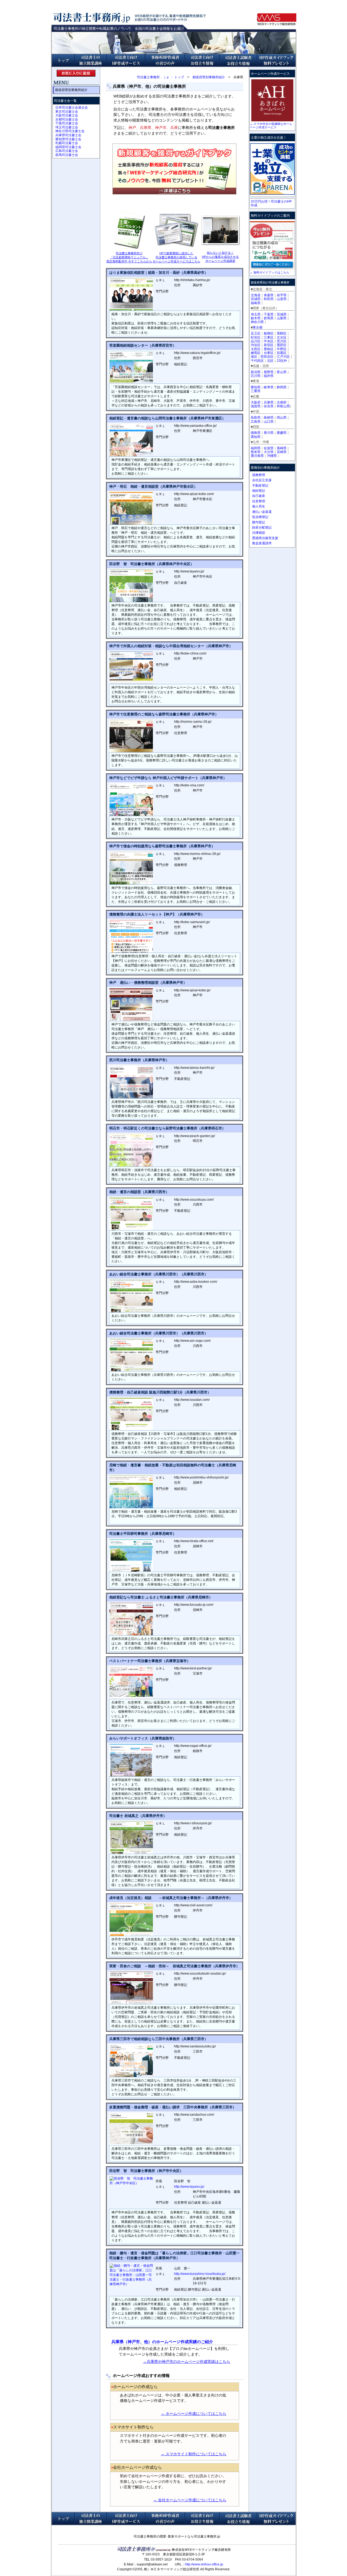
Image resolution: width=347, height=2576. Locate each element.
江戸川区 (283, 357)
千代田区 (257, 361)
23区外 (282, 361)
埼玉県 (256, 314)
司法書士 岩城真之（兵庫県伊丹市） (138, 1816)
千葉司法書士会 (67, 123)
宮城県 (256, 299)
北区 (270, 361)
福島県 (256, 303)
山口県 (269, 422)
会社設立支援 (262, 480)
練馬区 (256, 353)
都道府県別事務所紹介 (209, 77)
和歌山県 (283, 406)
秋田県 (269, 299)
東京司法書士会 (67, 112)
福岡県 (256, 448)
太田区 (256, 349)
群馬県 (269, 318)
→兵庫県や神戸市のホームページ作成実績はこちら (187, 2362)
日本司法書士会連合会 (72, 108)
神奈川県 (257, 322)
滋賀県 (256, 406)
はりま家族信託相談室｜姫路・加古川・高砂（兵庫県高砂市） (159, 273)
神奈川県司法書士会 (70, 131)
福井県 (269, 376)
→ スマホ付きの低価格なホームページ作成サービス (271, 126)
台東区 (269, 353)
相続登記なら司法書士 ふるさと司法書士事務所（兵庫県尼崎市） (161, 1597)
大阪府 (256, 402)
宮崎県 (282, 452)
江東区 (269, 337)
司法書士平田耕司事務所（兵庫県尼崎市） (143, 1534)
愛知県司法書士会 (68, 139)
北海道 (256, 295)
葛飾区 (282, 333)
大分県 (269, 452)
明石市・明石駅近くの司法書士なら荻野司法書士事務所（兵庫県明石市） (167, 1128)
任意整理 (259, 501)
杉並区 (256, 337)
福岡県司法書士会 (68, 147)
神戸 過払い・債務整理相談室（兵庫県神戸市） (148, 983)
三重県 (256, 391)
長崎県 (282, 448)
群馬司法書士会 (67, 155)
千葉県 (269, 314)
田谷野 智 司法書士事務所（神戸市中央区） (146, 2171)
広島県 (256, 422)
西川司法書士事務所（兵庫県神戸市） (139, 1060)
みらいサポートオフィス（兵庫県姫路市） (143, 1738)
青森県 (269, 295)
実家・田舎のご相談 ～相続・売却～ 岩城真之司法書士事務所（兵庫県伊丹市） (174, 1966)
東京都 (258, 327)
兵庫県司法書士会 (68, 135)
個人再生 (259, 506)
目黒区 (282, 353)
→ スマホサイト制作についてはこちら (194, 2454)
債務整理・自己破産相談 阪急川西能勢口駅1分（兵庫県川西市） (160, 1392)
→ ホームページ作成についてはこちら (194, 2414)
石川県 (256, 376)
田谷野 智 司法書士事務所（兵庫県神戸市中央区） (152, 564)
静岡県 (282, 387)
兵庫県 (269, 402)
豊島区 (269, 349)
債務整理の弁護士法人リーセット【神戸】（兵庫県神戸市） (157, 914)
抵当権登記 (260, 517)
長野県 (269, 372)
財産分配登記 (262, 527)
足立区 (256, 333)
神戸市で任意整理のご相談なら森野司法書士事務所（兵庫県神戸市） (164, 714)
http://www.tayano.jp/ (189, 2187)
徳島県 (256, 433)
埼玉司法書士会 (67, 127)
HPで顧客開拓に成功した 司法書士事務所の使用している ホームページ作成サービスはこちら (176, 257)
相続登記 (259, 491)
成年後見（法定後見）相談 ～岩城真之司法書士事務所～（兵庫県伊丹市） (171, 1898)
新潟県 (256, 372)
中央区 (269, 341)
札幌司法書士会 (67, 143)
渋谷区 (256, 345)
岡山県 (282, 418)
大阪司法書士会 (67, 115)
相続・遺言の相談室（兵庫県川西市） (139, 1192)
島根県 (269, 418)
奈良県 (269, 406)
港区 (254, 357)
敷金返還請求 (262, 543)
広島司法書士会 (67, 151)
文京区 (282, 337)
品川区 (256, 341)
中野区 (282, 349)
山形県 (282, 299)
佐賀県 (269, 448)
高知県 (256, 437)
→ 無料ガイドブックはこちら (269, 272)
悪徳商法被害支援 (265, 538)
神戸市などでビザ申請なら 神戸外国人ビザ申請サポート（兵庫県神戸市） (168, 778)
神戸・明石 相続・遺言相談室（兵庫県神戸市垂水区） (153, 486)
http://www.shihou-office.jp (204, 2564)
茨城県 (282, 314)
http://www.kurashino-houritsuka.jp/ (200, 2274)
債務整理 (259, 475)
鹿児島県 (257, 456)
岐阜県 (269, 387)
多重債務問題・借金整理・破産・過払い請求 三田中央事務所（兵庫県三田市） (173, 2107)
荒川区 (282, 341)
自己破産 (259, 496)
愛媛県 (282, 433)
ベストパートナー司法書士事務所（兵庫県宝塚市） (150, 1661)
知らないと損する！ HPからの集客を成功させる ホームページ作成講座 (220, 257)
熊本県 (256, 452)
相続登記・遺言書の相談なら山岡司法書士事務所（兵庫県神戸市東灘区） (167, 418)
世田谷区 (267, 357)
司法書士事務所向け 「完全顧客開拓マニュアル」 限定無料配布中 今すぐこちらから (129, 257)
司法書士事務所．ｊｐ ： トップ (160, 77)
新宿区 (269, 345)
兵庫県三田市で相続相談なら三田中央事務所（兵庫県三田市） (159, 2039)
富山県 (282, 372)
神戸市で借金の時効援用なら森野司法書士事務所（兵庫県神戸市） (162, 846)
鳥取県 (256, 418)
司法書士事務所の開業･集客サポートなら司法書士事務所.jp (177, 2536)
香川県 (269, 433)
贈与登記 (259, 522)
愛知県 (256, 387)
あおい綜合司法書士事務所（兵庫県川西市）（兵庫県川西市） (159, 1274)
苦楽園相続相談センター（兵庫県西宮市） (143, 345)
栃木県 (256, 318)
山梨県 (282, 318)
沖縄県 (272, 456)
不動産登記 (260, 486)
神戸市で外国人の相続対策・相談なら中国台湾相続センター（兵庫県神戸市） (171, 646)
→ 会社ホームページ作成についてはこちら (190, 2500)
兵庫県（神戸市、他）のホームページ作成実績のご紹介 (162, 2342)
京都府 (282, 402)
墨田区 (282, 345)
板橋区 (269, 333)
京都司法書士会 (67, 119)
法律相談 (259, 533)
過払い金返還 (262, 512)
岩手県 (282, 295)
